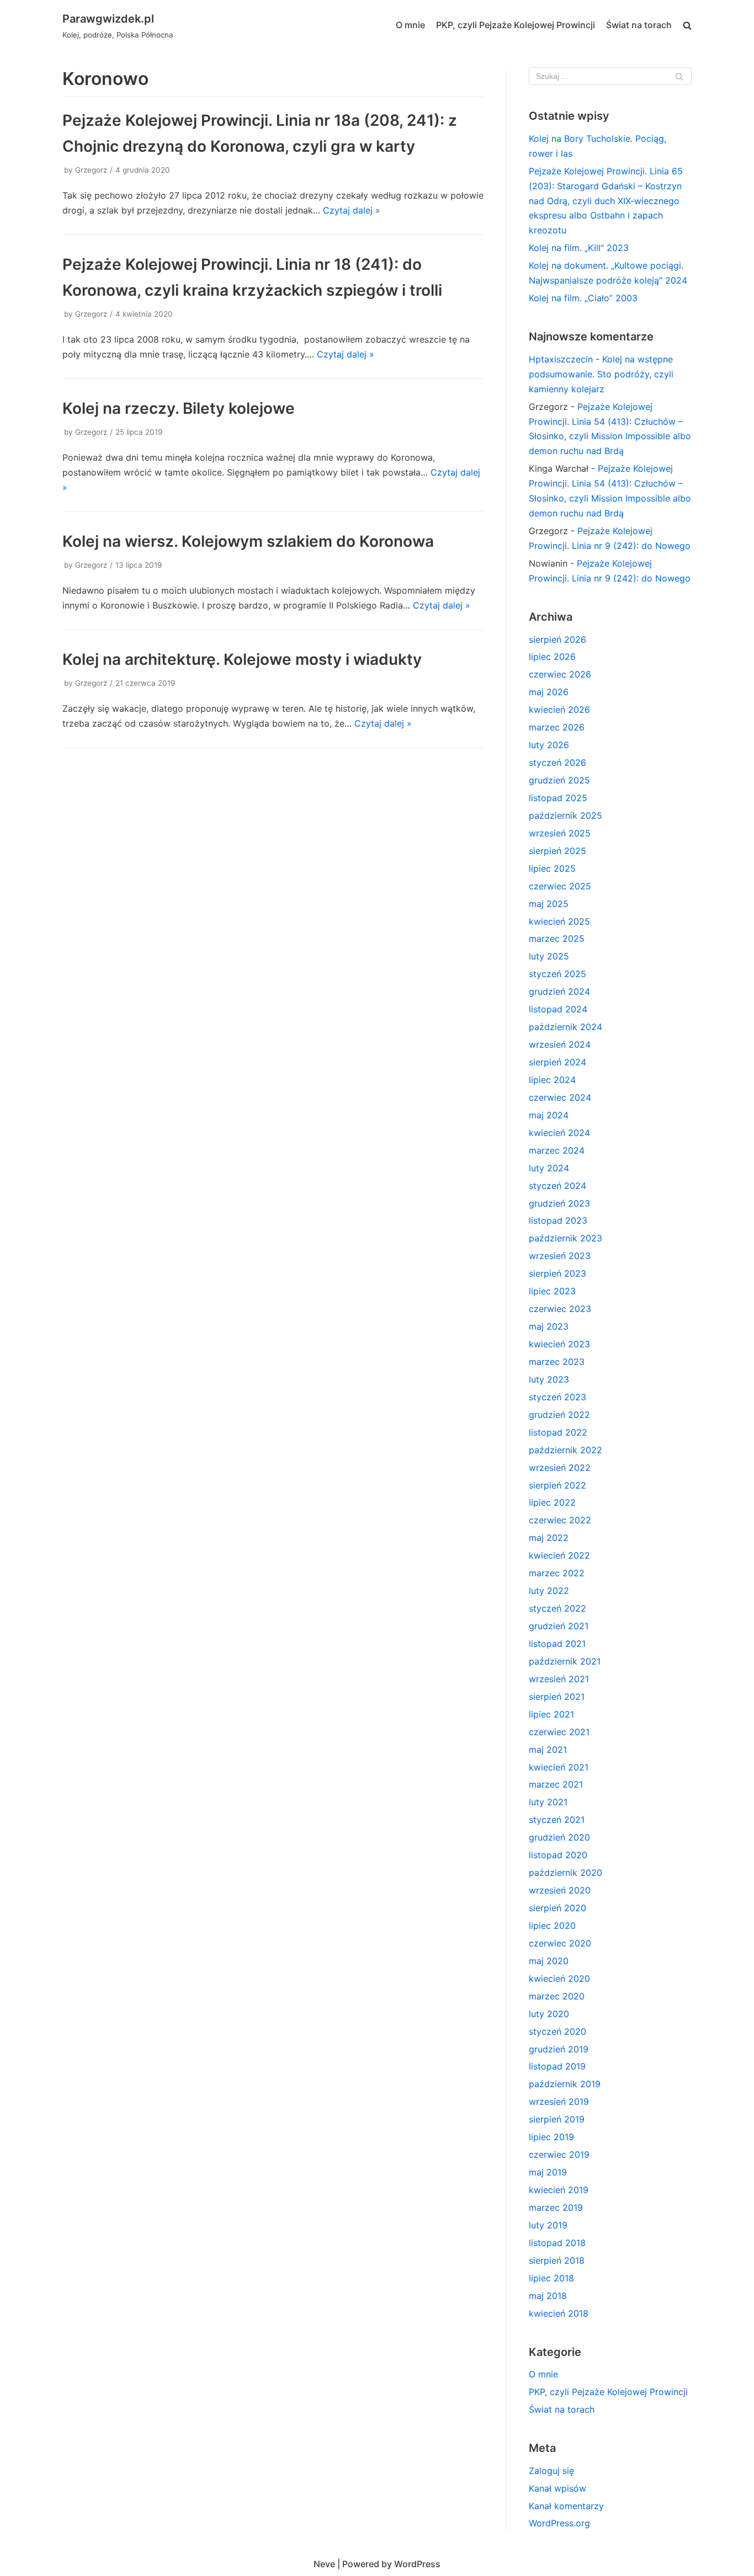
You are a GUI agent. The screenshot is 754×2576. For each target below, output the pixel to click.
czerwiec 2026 (560, 674)
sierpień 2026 (557, 639)
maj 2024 (549, 1115)
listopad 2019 (557, 2066)
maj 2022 (549, 1538)
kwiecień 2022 (559, 1555)
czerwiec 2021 (559, 1732)
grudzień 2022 (559, 1415)
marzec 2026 (557, 727)
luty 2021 (548, 1802)
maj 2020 (549, 1961)
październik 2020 (565, 1873)
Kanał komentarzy (566, 2506)
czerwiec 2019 (559, 2154)
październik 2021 (565, 1661)
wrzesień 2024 (560, 1044)
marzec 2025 (557, 938)
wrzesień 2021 (559, 1679)
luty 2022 (549, 1591)
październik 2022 (565, 1450)
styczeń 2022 (557, 1608)
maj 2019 (548, 2172)
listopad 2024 (558, 1009)
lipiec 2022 (552, 1502)
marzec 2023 (557, 1362)
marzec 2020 (557, 1996)
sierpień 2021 (557, 1697)
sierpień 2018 (557, 2260)
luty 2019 (548, 2225)
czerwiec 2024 (560, 1097)
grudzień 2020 (559, 1837)
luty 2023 (549, 1379)
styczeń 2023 (557, 1397)
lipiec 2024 (552, 1080)
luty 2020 (549, 2014)
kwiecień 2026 (559, 710)
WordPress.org (559, 2523)
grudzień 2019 (559, 2049)
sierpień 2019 (557, 2119)
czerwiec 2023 (560, 1309)
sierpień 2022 (557, 1485)
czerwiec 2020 (560, 1943)
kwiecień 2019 (559, 2190)
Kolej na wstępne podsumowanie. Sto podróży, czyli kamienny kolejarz (601, 374)
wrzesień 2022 (560, 1468)
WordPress (417, 2564)
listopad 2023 (558, 1220)
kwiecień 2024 (559, 1133)
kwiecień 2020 (559, 1978)
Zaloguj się (551, 2471)
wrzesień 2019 (559, 2102)
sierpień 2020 (557, 1908)
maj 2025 (549, 904)
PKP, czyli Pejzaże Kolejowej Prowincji (516, 25)
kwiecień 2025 (559, 921)
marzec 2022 (557, 1573)
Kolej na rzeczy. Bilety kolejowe (179, 408)
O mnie (410, 25)
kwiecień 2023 (559, 1344)
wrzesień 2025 (560, 833)
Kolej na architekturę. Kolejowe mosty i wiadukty (242, 659)
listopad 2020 (558, 1855)
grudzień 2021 (559, 1626)
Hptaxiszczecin (561, 359)
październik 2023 (565, 1238)
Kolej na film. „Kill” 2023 (579, 248)
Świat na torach (639, 25)
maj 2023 (549, 1326)
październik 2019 (565, 2084)
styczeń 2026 (557, 762)
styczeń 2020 (557, 2031)
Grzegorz (91, 170)
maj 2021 (548, 1750)
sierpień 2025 (557, 851)
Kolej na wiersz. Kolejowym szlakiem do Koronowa (248, 541)
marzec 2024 (557, 1150)
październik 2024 (565, 1027)
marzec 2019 (556, 2207)
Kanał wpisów (557, 2488)
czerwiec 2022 (560, 1520)
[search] (687, 26)
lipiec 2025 (552, 868)
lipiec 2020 (552, 1926)
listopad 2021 (557, 1644)
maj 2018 (548, 2296)
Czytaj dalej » (352, 210)
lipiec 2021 (551, 1714)
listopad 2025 (558, 798)
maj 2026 (549, 692)
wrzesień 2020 (560, 1890)
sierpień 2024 (557, 1062)
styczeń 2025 (557, 974)
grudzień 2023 (559, 1203)
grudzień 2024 (559, 991)
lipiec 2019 (551, 2137)
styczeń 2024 (557, 1186)
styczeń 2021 (557, 1820)
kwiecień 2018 (559, 2313)
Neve (324, 2564)
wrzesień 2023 (560, 1256)
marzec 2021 (556, 1784)
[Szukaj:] (610, 76)
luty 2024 (549, 1168)
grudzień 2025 (559, 780)
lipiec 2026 (552, 657)
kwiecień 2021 (559, 1767)
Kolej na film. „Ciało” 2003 (583, 298)
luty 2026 (549, 745)
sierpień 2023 (557, 1273)
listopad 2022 (558, 1432)
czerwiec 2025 (560, 886)
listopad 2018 (557, 2243)
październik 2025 (565, 815)
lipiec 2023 (552, 1291)
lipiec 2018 (551, 2278)
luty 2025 (549, 956)
